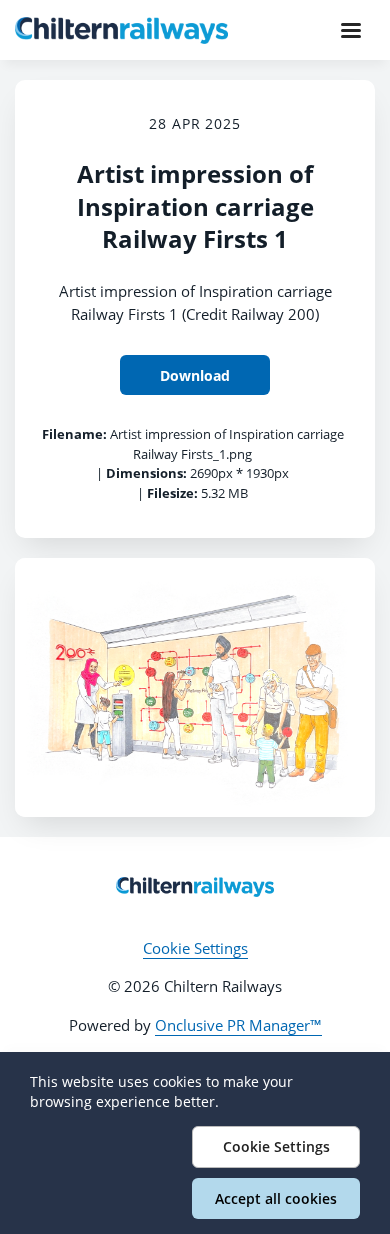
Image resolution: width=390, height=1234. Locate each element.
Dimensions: (146, 473)
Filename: (74, 434)
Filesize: (172, 493)
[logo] (195, 887)
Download (195, 375)
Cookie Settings (195, 948)
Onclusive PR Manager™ (238, 1025)
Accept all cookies (276, 1198)
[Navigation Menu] (351, 30)
